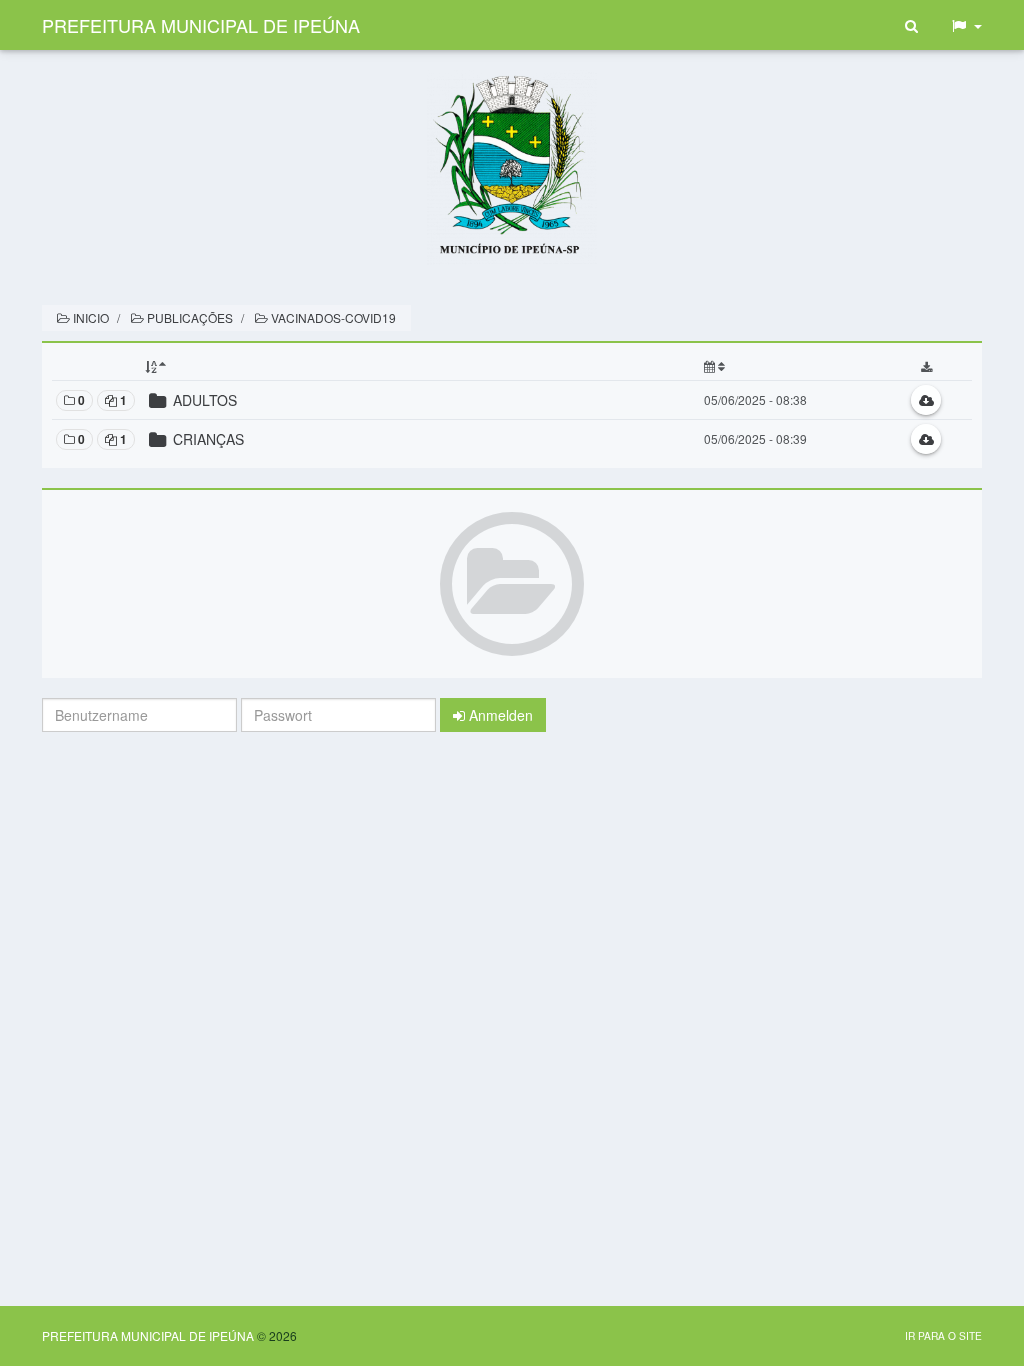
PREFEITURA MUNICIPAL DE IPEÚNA (201, 25)
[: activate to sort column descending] (420, 366)
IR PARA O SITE (943, 1335)
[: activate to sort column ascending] (790, 366)
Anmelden (499, 715)
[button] (966, 25)
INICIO (89, 317)
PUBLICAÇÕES (188, 317)
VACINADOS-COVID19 (332, 317)
